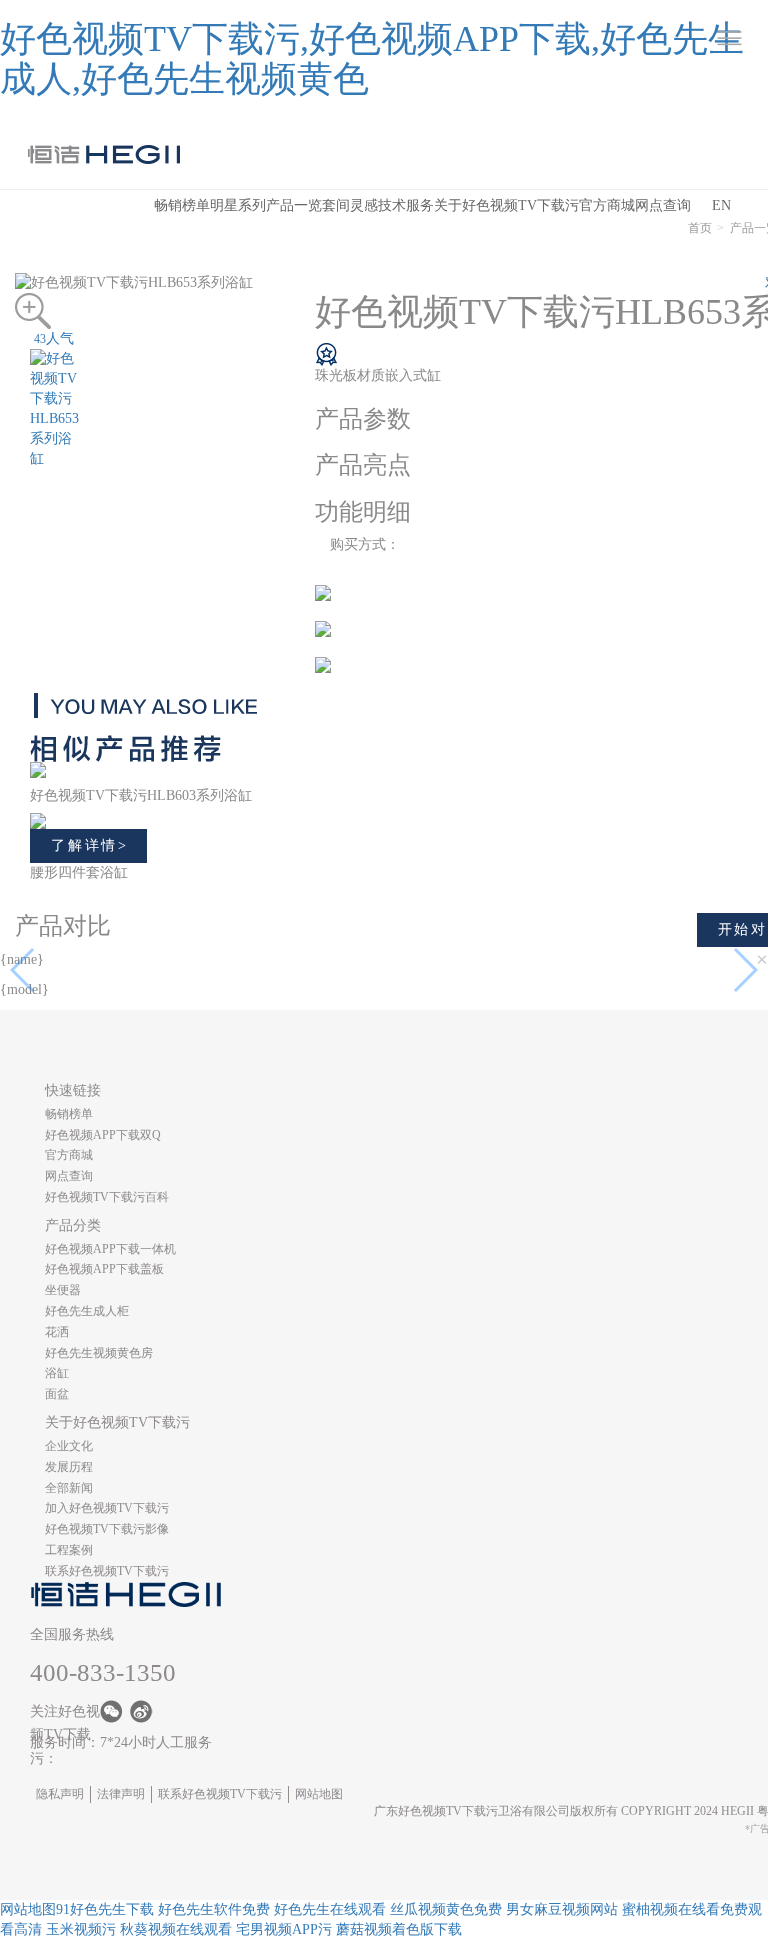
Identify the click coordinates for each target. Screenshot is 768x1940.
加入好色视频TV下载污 (107, 1508)
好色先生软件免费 (214, 1909)
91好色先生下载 (105, 1909)
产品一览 (294, 205)
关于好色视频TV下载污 (506, 205)
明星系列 (238, 205)
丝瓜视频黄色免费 (446, 1909)
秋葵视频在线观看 (176, 1929)
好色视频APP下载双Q (103, 1135)
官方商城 (607, 205)
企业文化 (69, 1446)
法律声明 (121, 1794)
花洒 (57, 1332)
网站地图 (319, 1794)
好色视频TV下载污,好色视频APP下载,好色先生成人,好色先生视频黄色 (372, 59)
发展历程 (69, 1467)
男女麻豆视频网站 (562, 1909)
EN (721, 205)
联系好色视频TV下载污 (107, 1571)
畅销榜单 (182, 205)
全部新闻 (69, 1488)
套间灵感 (350, 205)
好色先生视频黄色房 (99, 1353)
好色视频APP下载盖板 (104, 1269)
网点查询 (663, 205)
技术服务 (406, 205)
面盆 (57, 1394)
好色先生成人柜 (87, 1311)
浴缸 (57, 1373)
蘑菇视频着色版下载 (399, 1929)
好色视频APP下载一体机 (110, 1249)
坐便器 (63, 1290)
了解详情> (90, 845)
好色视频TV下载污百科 (107, 1197)
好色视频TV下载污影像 (107, 1529)
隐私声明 (60, 1794)
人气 (54, 338)
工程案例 (69, 1550)
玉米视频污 (81, 1929)
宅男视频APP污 (284, 1929)
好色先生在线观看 (330, 1909)
